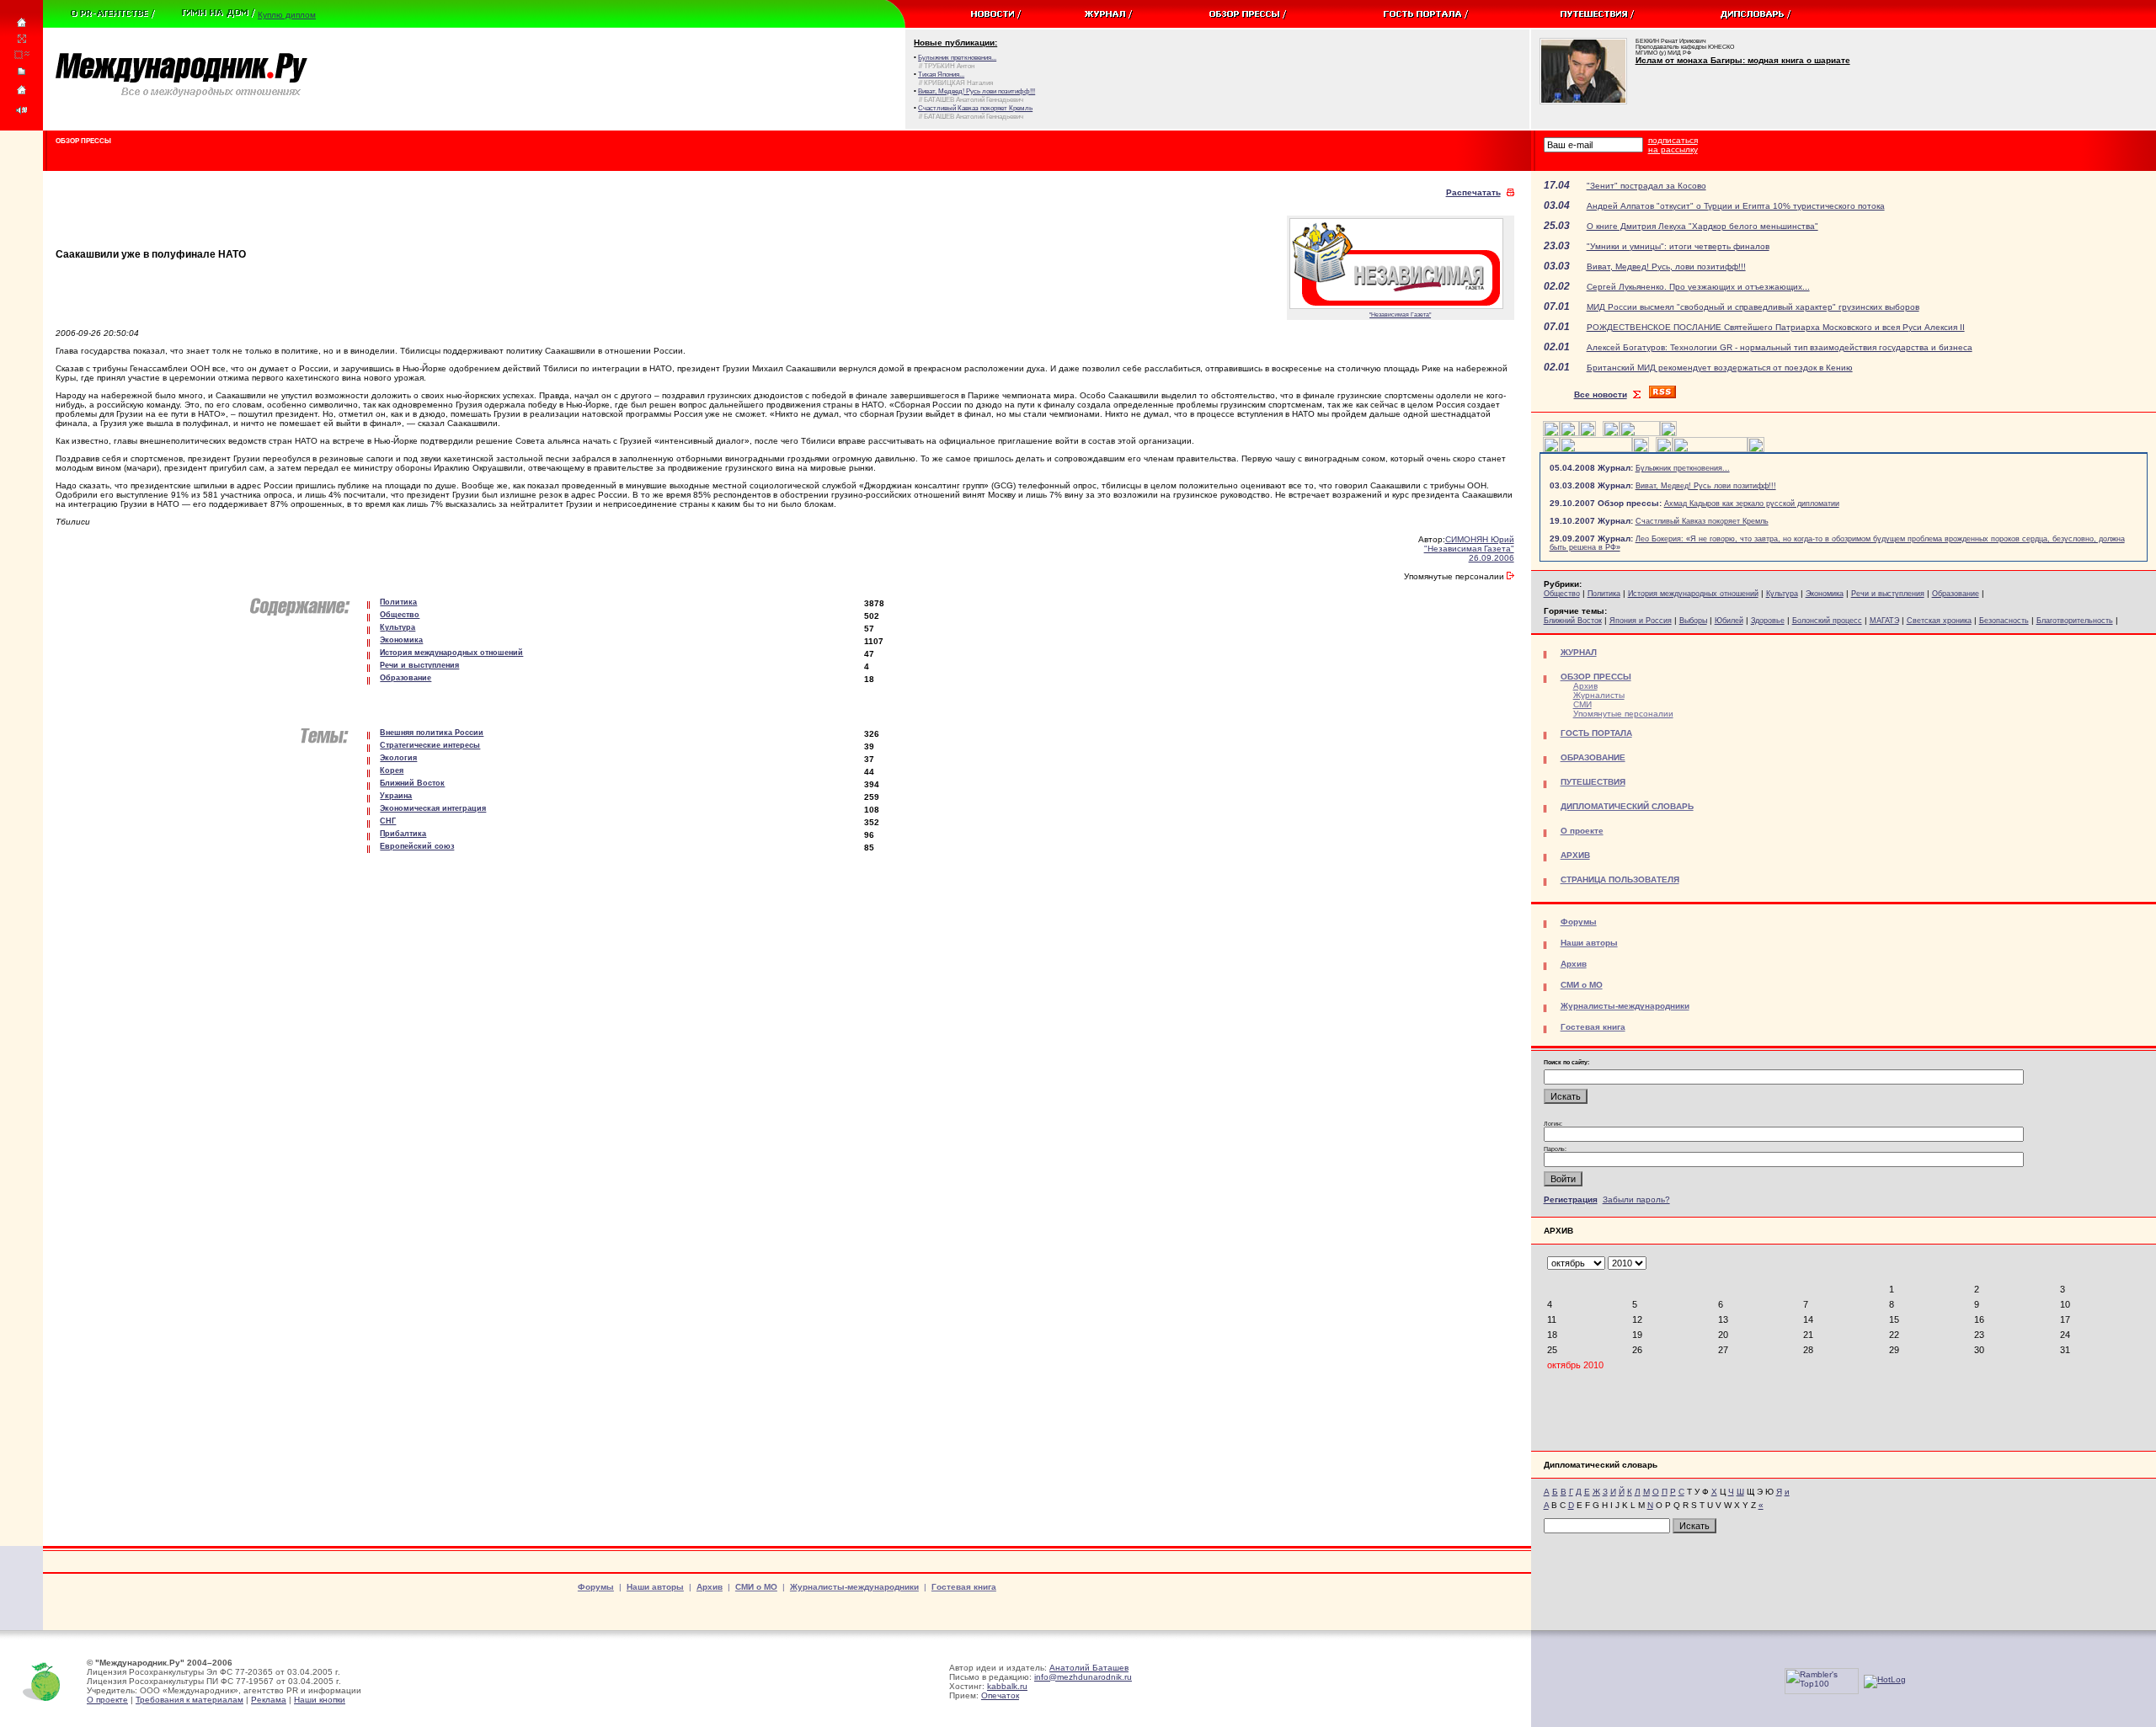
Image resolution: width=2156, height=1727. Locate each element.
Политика (1604, 594)
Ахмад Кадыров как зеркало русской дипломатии (1752, 504)
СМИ (1582, 704)
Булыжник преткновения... (1683, 468)
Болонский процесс (1827, 621)
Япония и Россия (1641, 621)
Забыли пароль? (1636, 1199)
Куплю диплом (287, 15)
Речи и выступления (1888, 594)
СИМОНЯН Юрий (1480, 539)
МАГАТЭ (1884, 621)
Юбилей (1729, 621)
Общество (1562, 594)
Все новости (1601, 394)
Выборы (1693, 621)
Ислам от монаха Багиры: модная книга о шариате (1743, 60)
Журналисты (1599, 695)
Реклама (269, 1700)
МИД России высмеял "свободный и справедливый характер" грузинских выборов (1753, 307)
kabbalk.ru (1007, 1686)
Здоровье (1768, 621)
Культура (1782, 594)
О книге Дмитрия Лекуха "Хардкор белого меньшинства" (1702, 226)
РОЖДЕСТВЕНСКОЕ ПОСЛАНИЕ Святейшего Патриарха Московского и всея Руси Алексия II (1776, 327)
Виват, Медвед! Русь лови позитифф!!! (1706, 486)
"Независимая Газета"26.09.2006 (1469, 553)
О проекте (107, 1700)
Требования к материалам (189, 1700)
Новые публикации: (955, 43)
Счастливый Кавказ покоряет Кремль (1702, 521)
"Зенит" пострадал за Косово (1646, 186)
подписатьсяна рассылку (1673, 145)
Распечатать (1473, 192)
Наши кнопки (320, 1700)
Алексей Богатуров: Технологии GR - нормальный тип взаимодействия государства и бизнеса (1780, 347)
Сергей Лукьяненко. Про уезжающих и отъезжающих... (1698, 287)
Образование (1956, 594)
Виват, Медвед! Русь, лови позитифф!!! (1666, 267)
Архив (1585, 686)
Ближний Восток (1573, 621)
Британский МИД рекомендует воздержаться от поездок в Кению (1720, 368)
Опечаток (1000, 1695)
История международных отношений (1693, 594)
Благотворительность (2075, 621)
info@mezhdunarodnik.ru (1083, 1677)
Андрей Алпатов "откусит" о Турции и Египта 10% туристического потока (1736, 206)
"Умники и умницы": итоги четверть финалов (1678, 246)
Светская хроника (1939, 621)
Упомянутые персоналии (1623, 714)
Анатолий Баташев (1089, 1668)
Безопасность (2004, 621)
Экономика (1825, 594)
